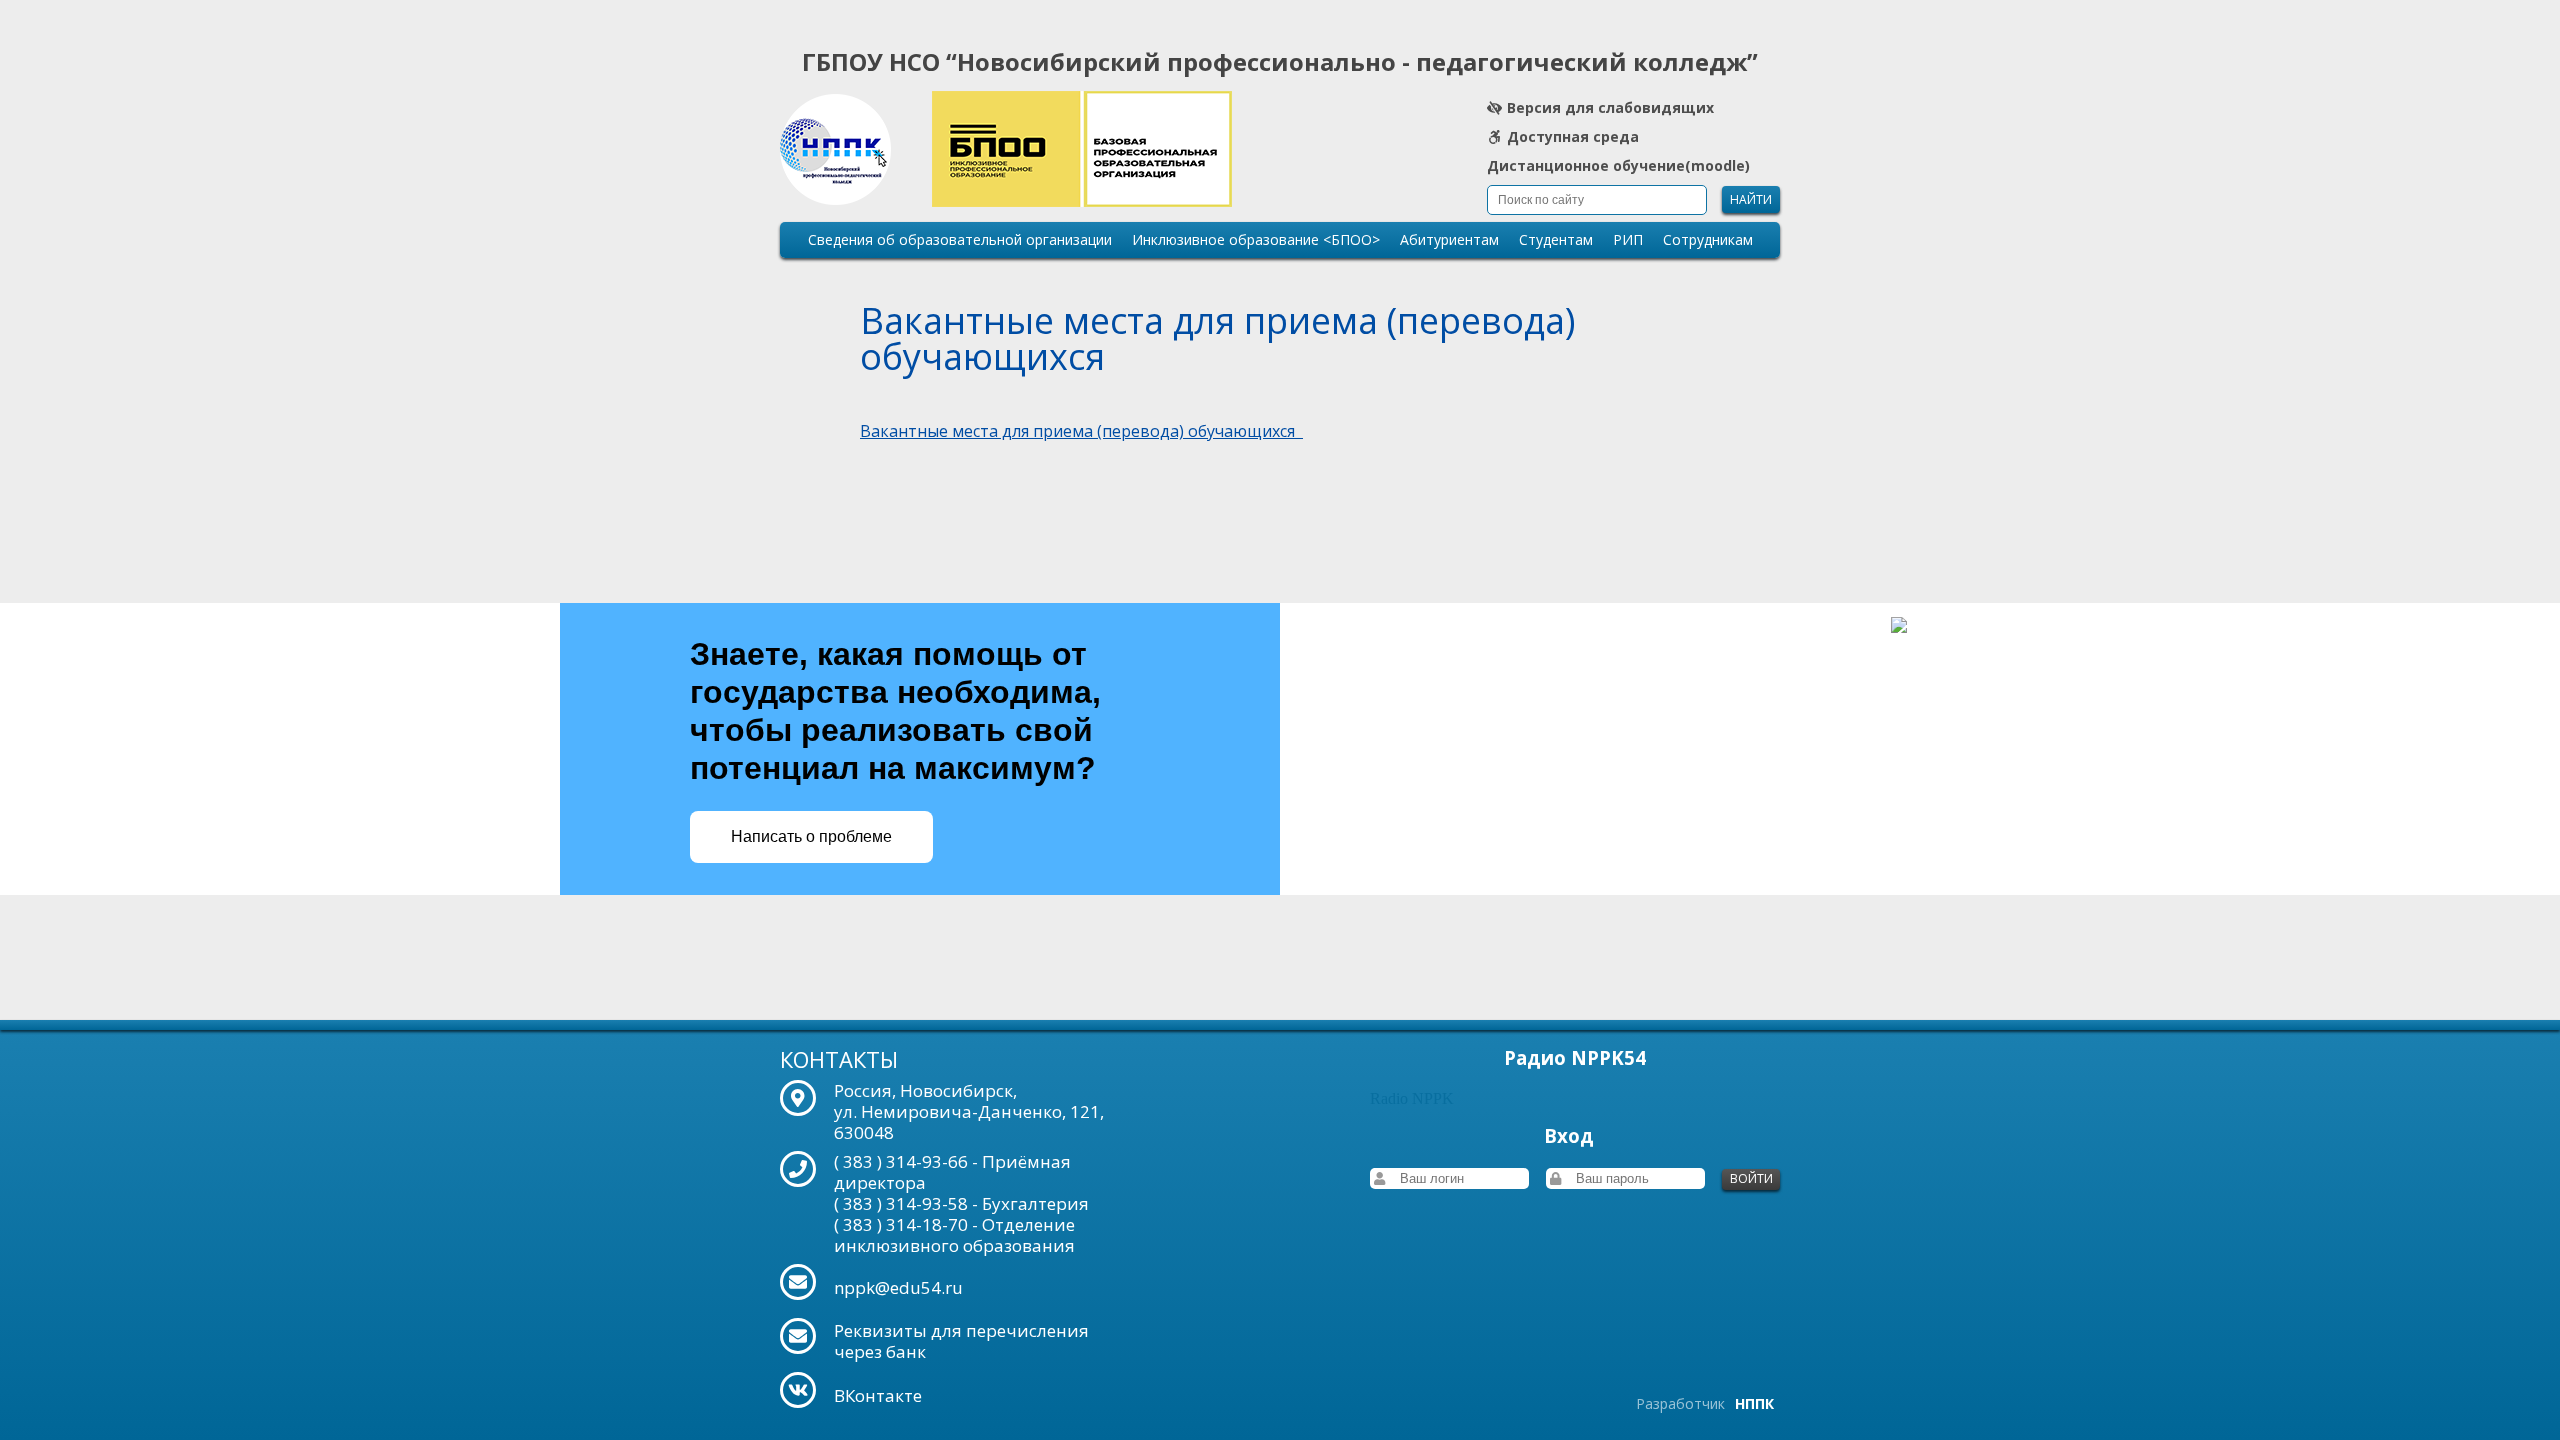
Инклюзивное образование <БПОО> (1256, 239)
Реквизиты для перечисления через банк (961, 1341)
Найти (1751, 199)
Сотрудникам (1708, 239)
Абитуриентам (1449, 239)
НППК (1754, 1403)
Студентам (1556, 239)
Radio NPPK (1412, 1098)
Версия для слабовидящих (1610, 109)
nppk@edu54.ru (898, 1287)
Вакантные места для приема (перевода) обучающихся (1081, 431)
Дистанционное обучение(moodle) (1618, 167)
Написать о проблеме (811, 836)
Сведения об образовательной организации (960, 239)
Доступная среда (1573, 138)
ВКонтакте (878, 1395)
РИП (1628, 239)
